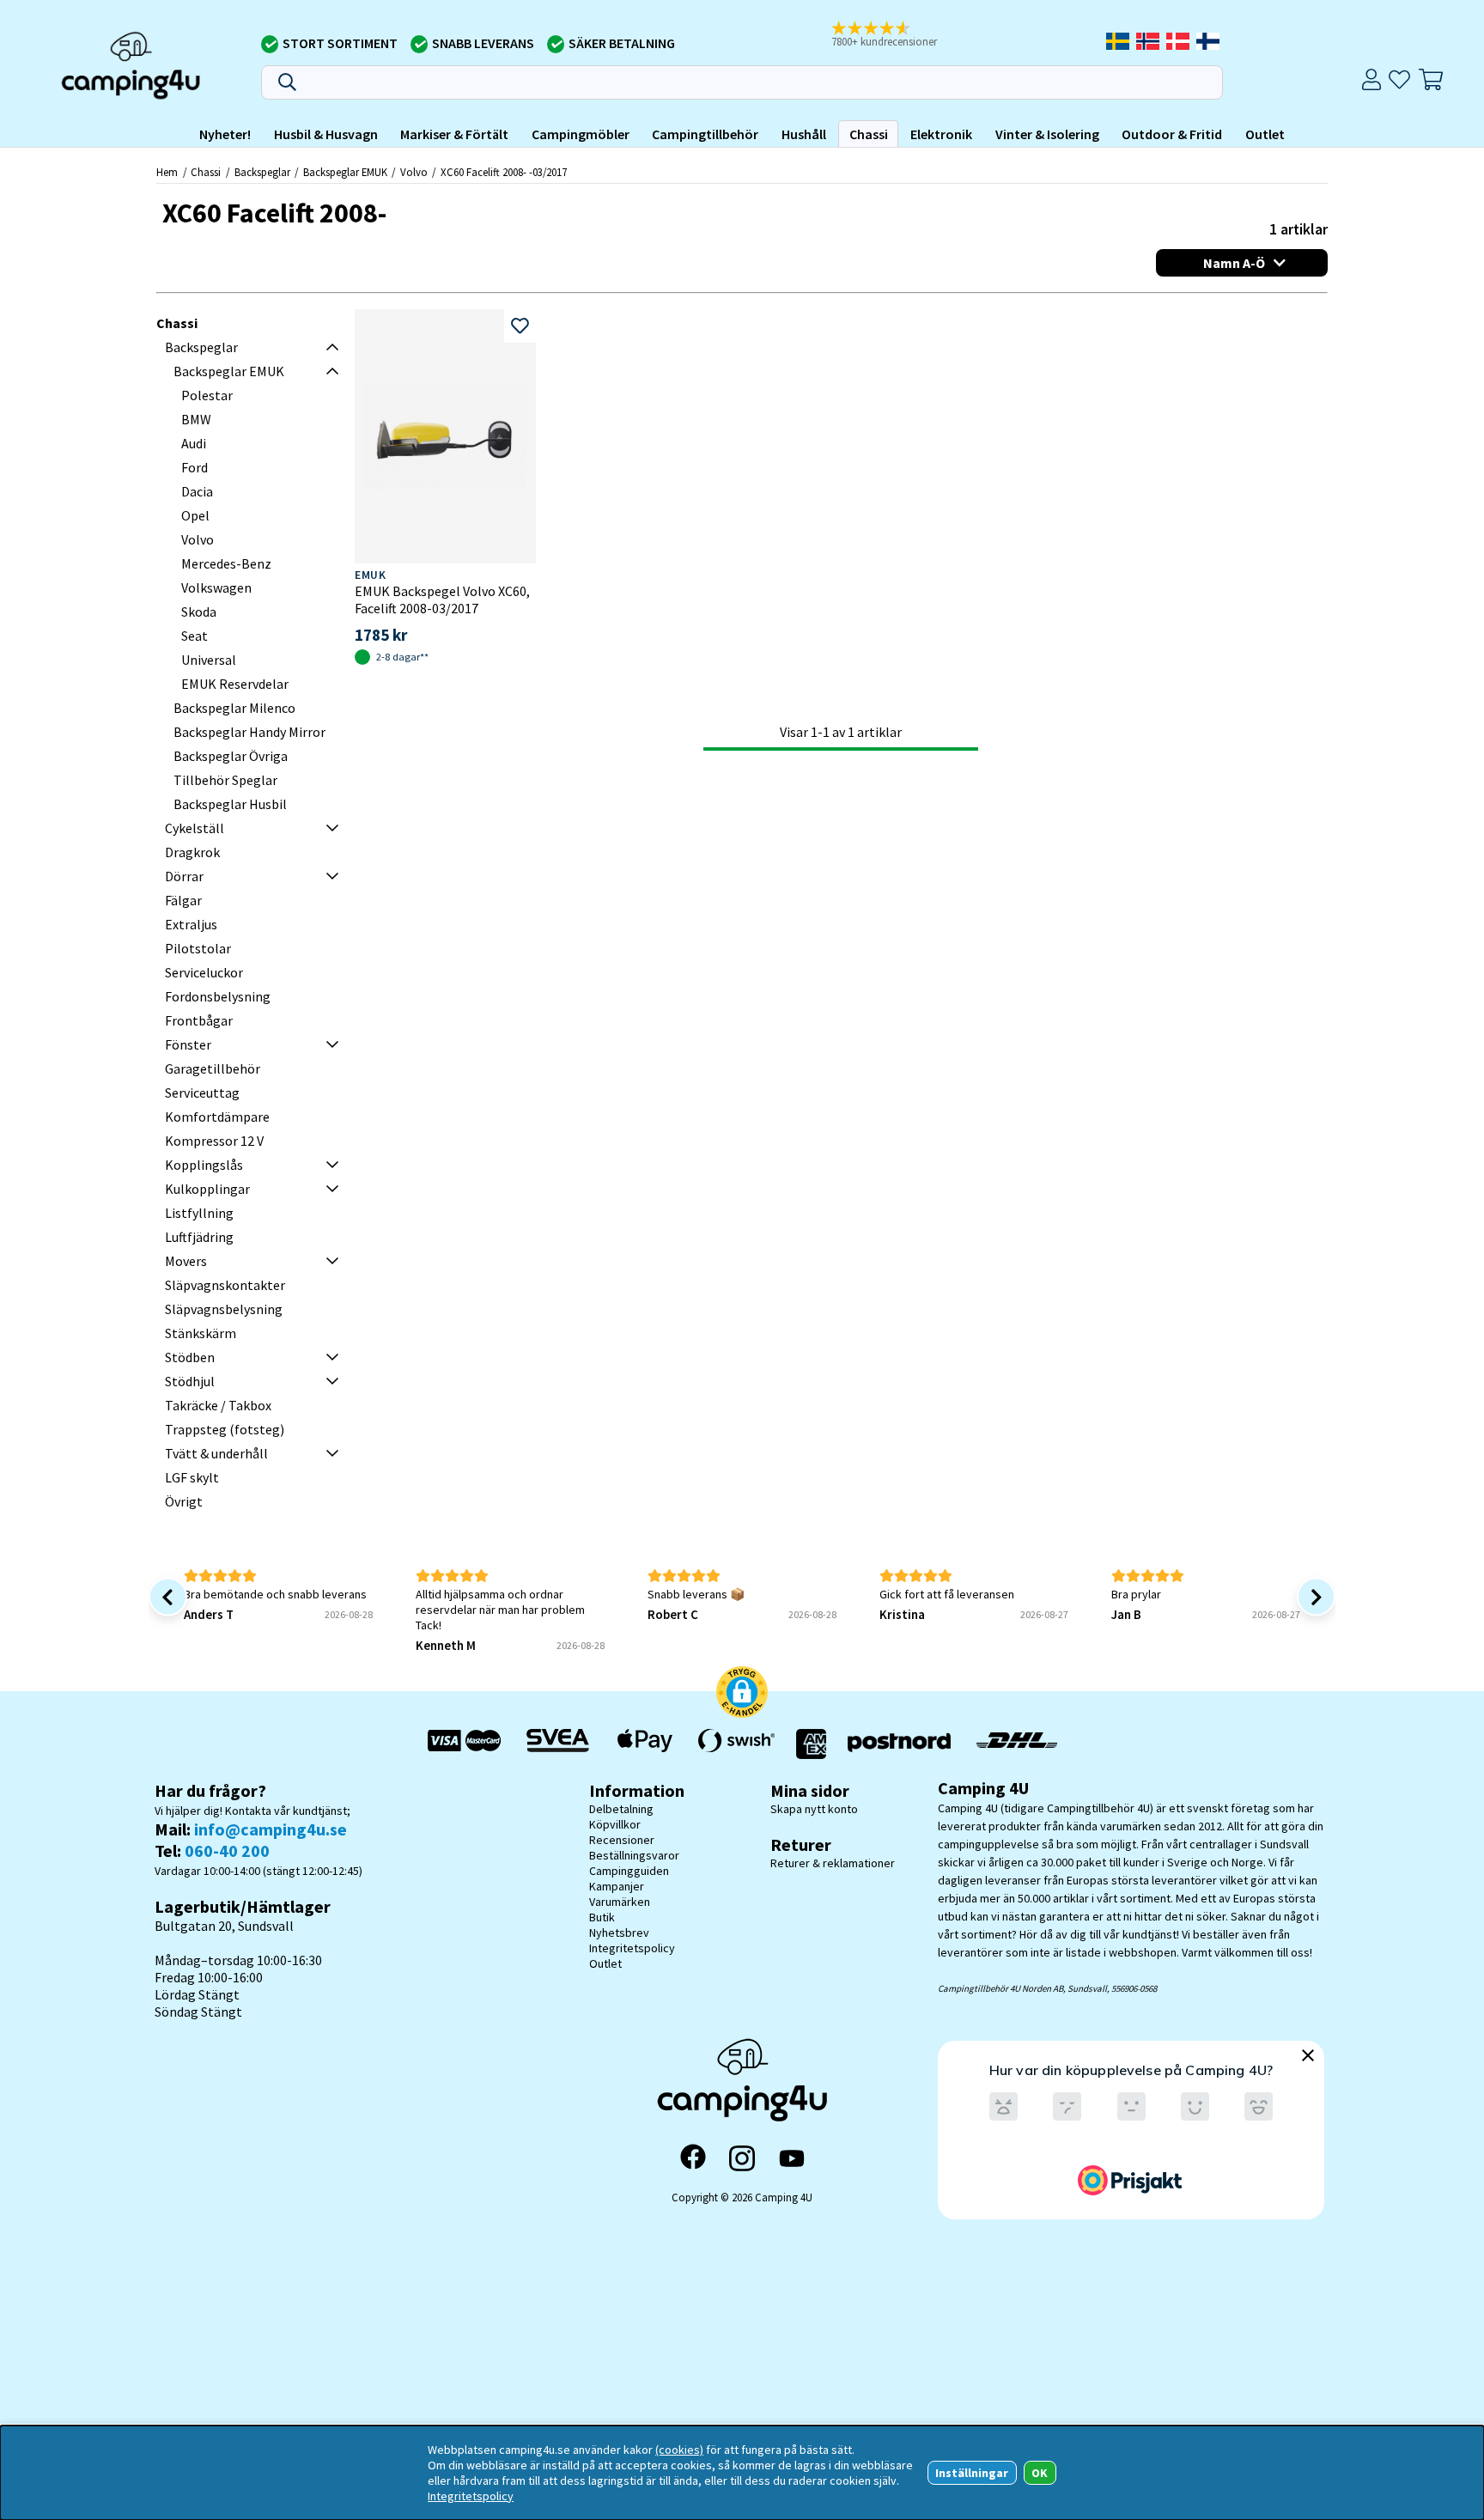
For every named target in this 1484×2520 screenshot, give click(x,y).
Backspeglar (262, 172)
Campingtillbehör (705, 134)
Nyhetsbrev (619, 1933)
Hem (167, 172)
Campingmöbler (581, 134)
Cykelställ (195, 828)
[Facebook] (693, 2158)
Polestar (207, 395)
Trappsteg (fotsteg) (225, 1429)
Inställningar (972, 2473)
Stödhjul (190, 1381)
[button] (896, 35)
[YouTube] (792, 2159)
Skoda (199, 612)
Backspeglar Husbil (230, 804)
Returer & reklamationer (833, 1863)
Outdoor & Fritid (1172, 134)
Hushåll (804, 134)
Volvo (414, 172)
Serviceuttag (202, 1093)
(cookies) (679, 2450)
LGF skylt (192, 1477)
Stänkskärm (201, 1333)
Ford (195, 467)
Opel (195, 515)
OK (1040, 2473)
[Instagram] (742, 2158)
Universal (209, 660)
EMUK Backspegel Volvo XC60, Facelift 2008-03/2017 (442, 600)
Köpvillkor (615, 1824)
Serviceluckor (204, 972)
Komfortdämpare (217, 1117)
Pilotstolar (198, 948)
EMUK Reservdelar (235, 684)
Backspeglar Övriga (231, 756)
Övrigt (184, 1501)
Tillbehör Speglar (225, 780)
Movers (186, 1261)
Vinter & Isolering (1047, 134)
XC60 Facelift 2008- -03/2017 (504, 172)
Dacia (197, 491)
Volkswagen (216, 587)
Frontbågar (199, 1020)
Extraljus (191, 924)
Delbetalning (621, 1809)
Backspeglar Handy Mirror (249, 732)
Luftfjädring (199, 1237)
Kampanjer (617, 1886)
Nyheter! (225, 134)
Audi (194, 443)
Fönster (188, 1044)
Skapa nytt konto (814, 1809)
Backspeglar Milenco (234, 708)
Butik (602, 1917)
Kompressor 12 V (214, 1141)
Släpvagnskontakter (225, 1285)
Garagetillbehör (213, 1068)
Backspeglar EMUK (345, 172)
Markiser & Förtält (454, 134)
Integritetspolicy (632, 1948)
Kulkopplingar (207, 1189)
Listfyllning (199, 1213)
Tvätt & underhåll (216, 1453)
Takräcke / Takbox (218, 1405)
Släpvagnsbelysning (224, 1309)
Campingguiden (629, 1871)
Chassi (869, 134)
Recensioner (622, 1840)
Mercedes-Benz (226, 563)
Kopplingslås (204, 1165)
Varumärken (620, 1902)
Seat (195, 636)
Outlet (1265, 134)
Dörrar (184, 876)
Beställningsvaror (634, 1855)
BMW (196, 419)
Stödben (190, 1357)
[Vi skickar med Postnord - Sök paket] (899, 1744)
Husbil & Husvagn (326, 134)
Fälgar (183, 900)
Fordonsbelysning (218, 996)
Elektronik (941, 134)
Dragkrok (192, 852)
